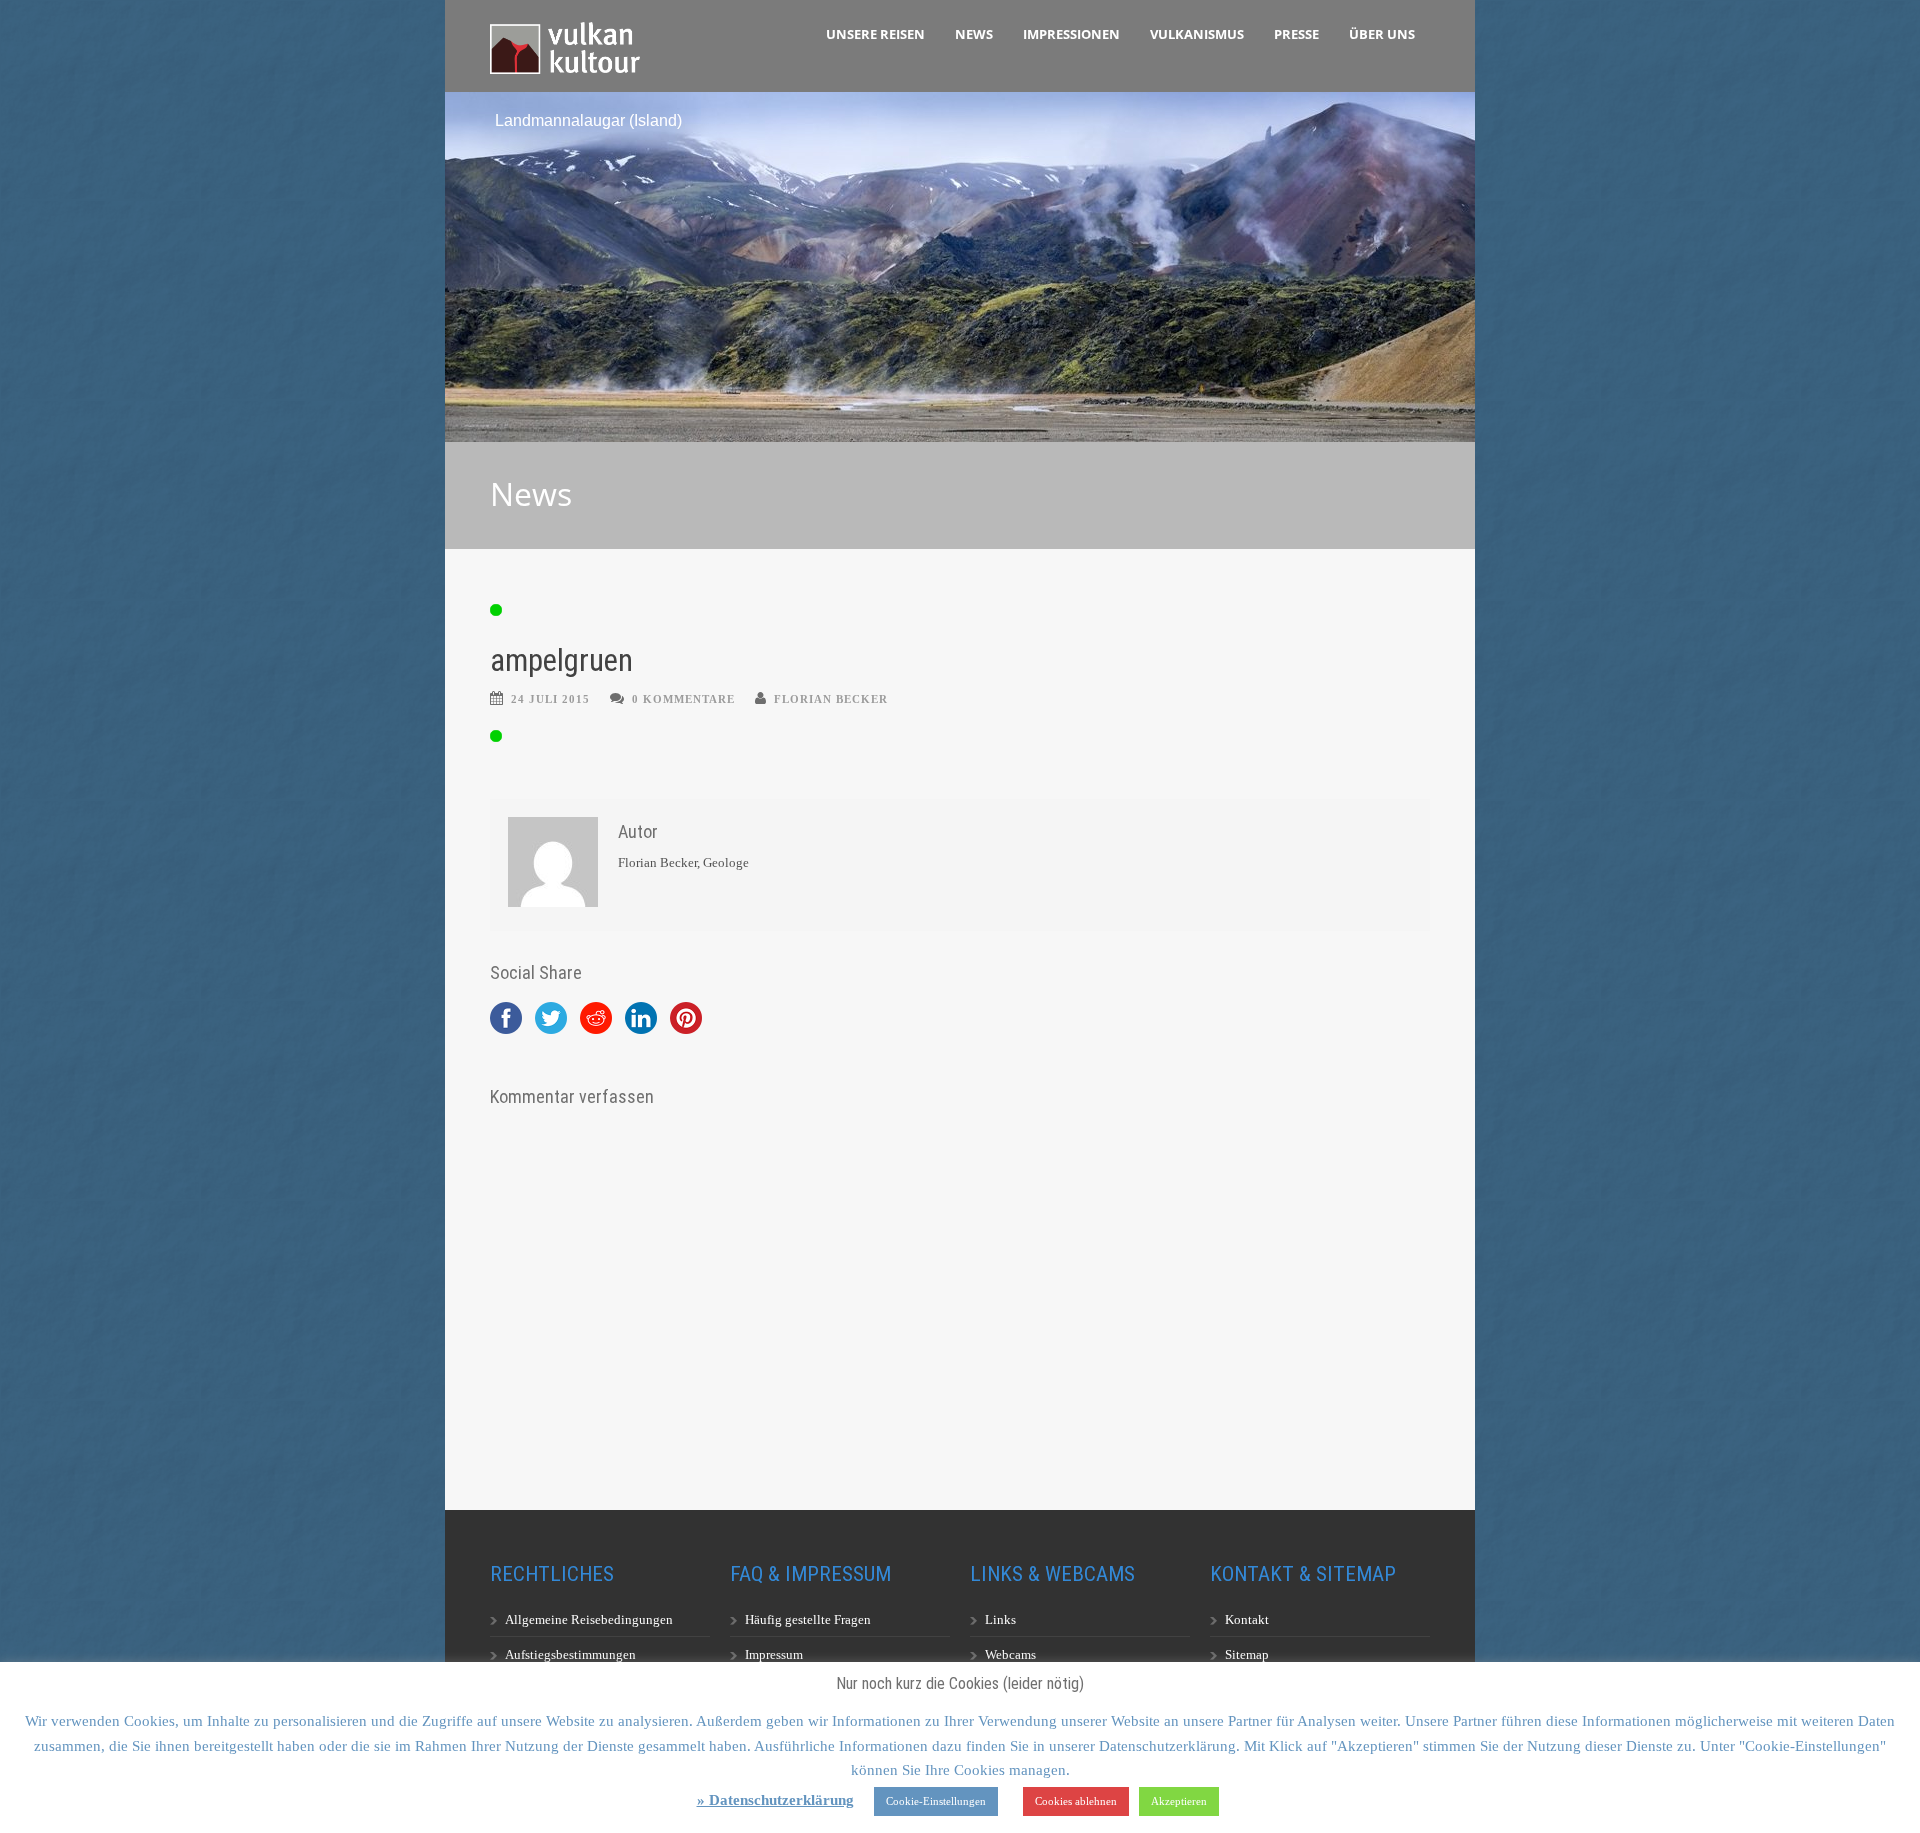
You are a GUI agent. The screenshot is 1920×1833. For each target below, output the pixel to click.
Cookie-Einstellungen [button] (936, 1801)
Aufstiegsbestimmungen (570, 1654)
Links (1000, 1619)
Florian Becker (831, 699)
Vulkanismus (1197, 34)
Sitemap (1247, 1654)
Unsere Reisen (875, 34)
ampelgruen (561, 660)
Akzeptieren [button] (1179, 1801)
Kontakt (1247, 1619)
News (974, 34)
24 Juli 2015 (550, 699)
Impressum (774, 1654)
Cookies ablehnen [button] (1076, 1801)
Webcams (1010, 1654)
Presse (1296, 34)
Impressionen (1071, 34)
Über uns (1382, 34)
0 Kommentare (683, 699)
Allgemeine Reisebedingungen (589, 1619)
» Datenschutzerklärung (775, 1800)
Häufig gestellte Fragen (808, 1619)
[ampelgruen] (960, 610)
